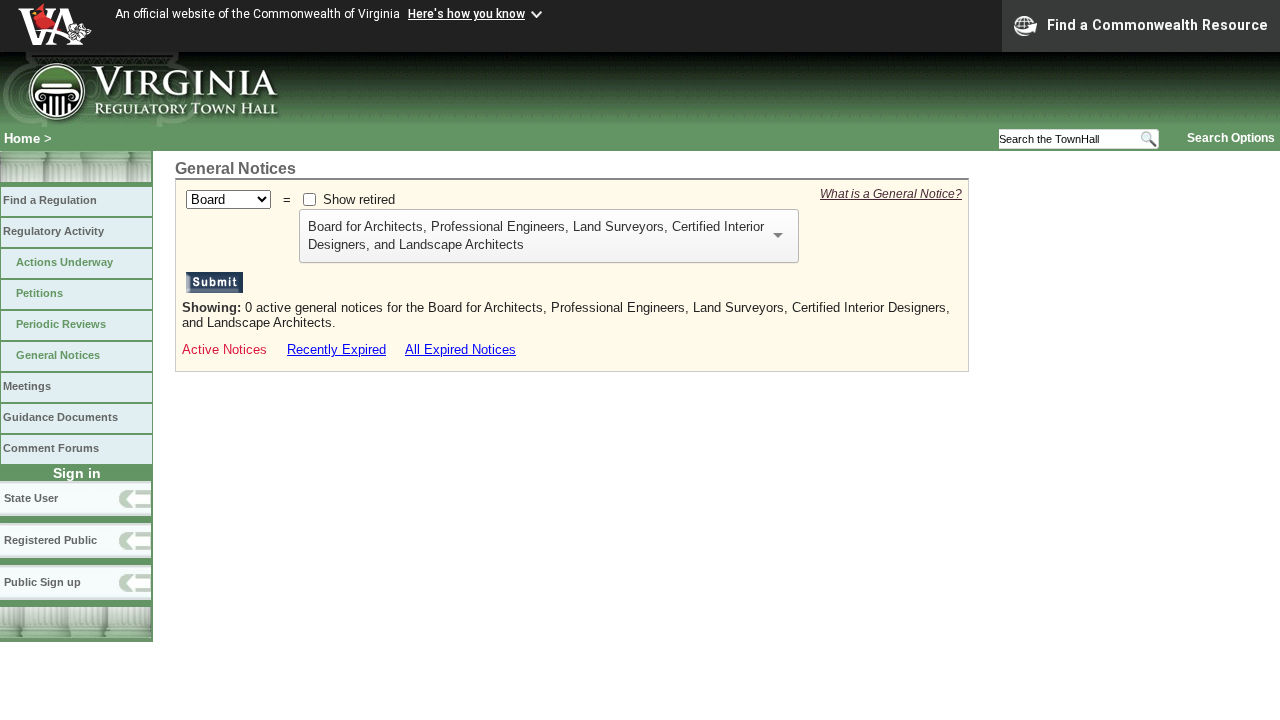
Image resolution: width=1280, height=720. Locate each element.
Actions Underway (64, 262)
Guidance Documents (60, 417)
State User (31, 498)
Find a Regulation (50, 200)
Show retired (359, 199)
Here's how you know (466, 14)
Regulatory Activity (53, 231)
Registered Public (50, 540)
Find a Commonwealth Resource (1157, 25)
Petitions (39, 293)
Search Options (1231, 138)
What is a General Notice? (891, 194)
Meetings (27, 386)
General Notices (58, 355)
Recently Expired (336, 349)
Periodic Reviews (61, 324)
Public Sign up (42, 582)
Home (22, 138)
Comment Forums (51, 448)
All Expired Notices (460, 349)
